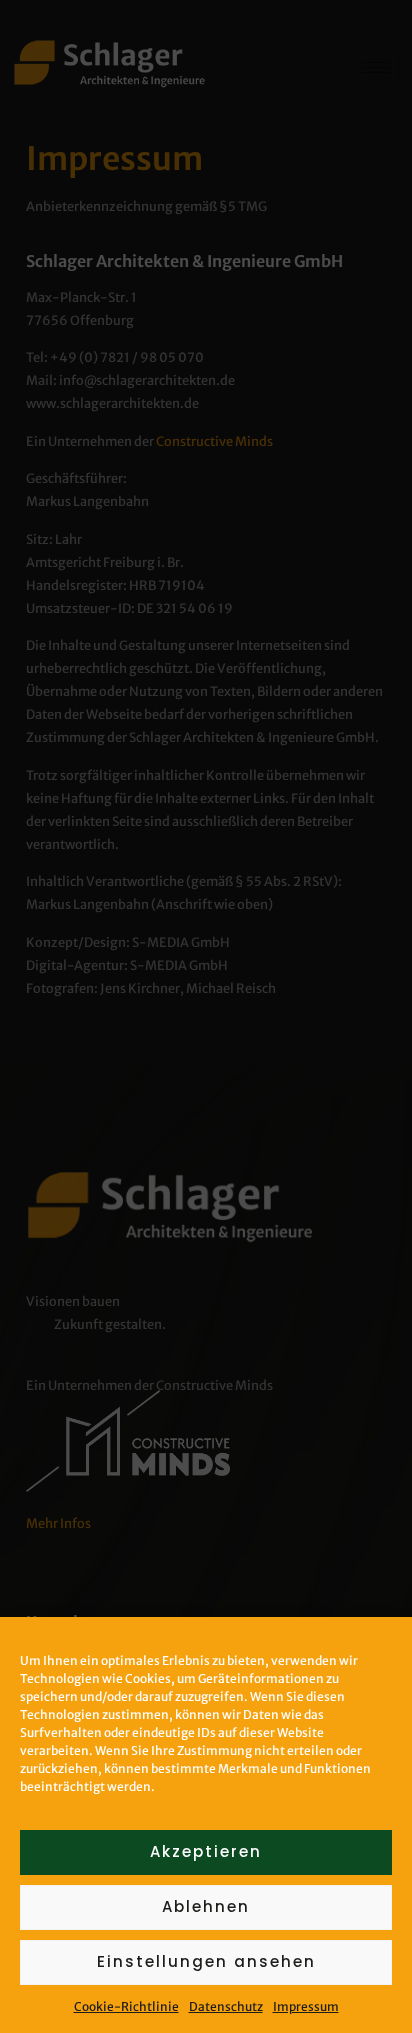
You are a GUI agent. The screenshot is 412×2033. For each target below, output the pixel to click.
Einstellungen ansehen (206, 1961)
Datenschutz (226, 2006)
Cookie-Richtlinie (126, 2006)
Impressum (306, 2006)
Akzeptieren (206, 1851)
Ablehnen (206, 1906)
